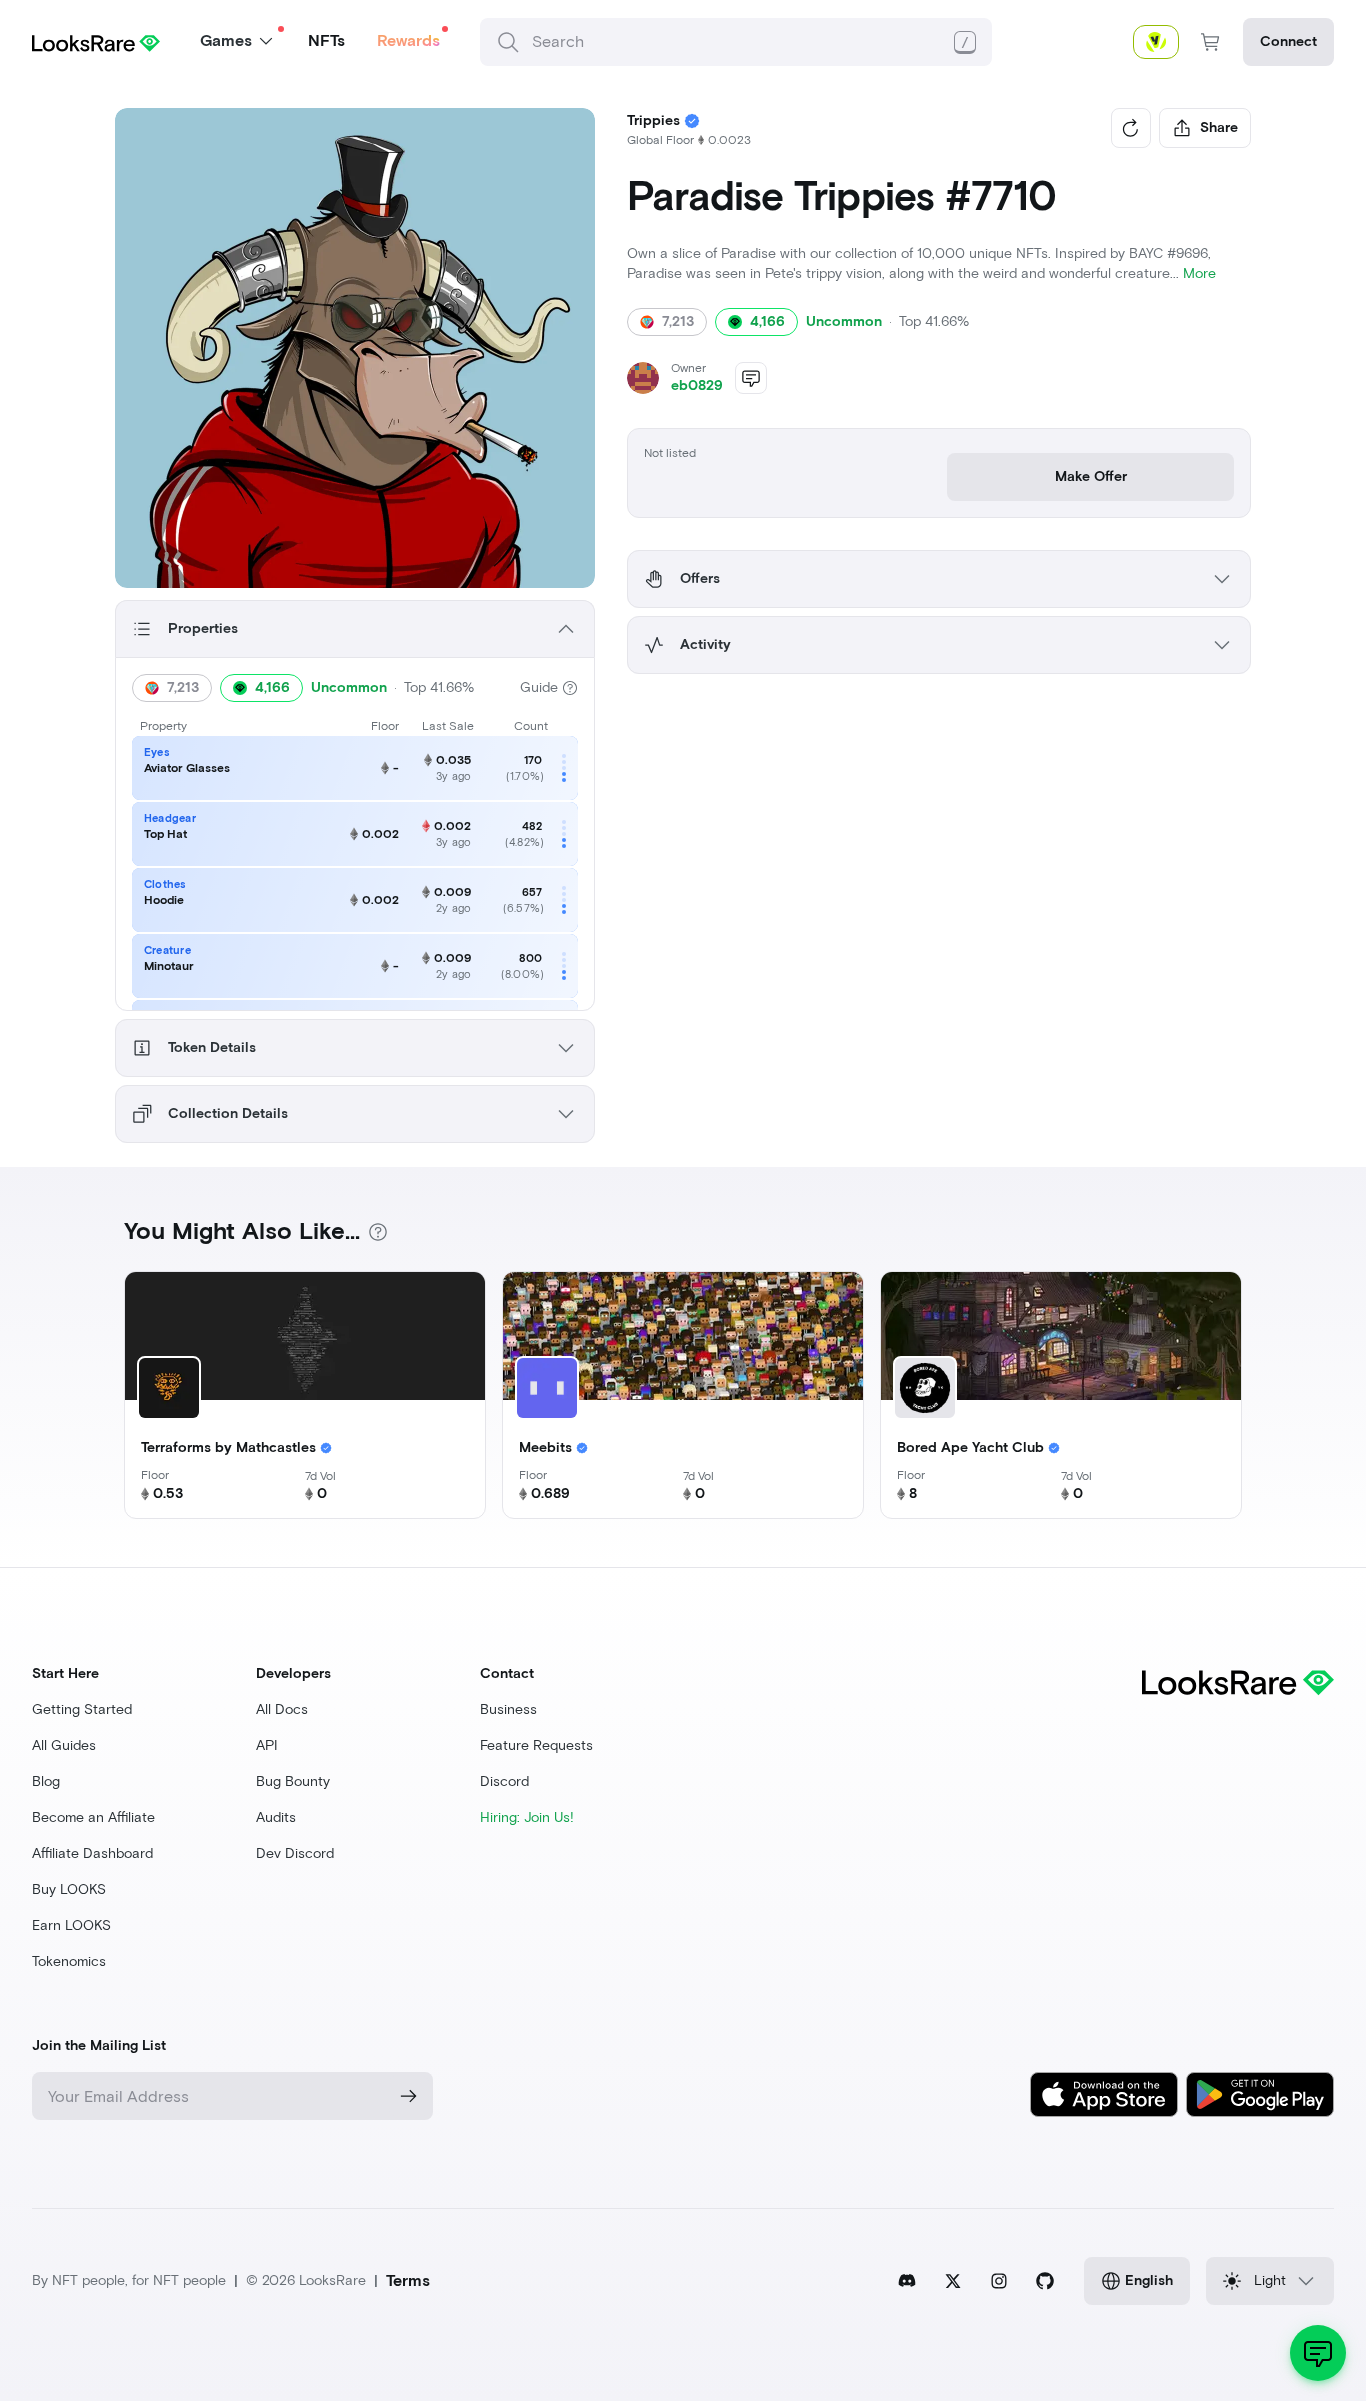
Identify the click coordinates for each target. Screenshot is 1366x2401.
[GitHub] (1045, 2281)
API (267, 1745)
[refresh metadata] (1131, 128)
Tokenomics (69, 1961)
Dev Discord (295, 1853)
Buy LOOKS (69, 1889)
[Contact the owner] (751, 378)
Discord (504, 1781)
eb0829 (697, 385)
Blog (46, 1781)
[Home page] (96, 41)
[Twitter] (953, 2281)
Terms (408, 2280)
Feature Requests (536, 1745)
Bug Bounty (293, 1781)
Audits (276, 1817)
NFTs (326, 40)
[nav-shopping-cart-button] (1211, 42)
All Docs (282, 1709)
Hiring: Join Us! (527, 1817)
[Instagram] (999, 2281)
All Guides (64, 1745)
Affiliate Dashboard (92, 1853)
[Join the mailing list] (409, 2096)
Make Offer (1091, 476)
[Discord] (907, 2281)
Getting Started (82, 1709)
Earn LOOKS (71, 1925)
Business (508, 1709)
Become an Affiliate (93, 1817)
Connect (1288, 41)
